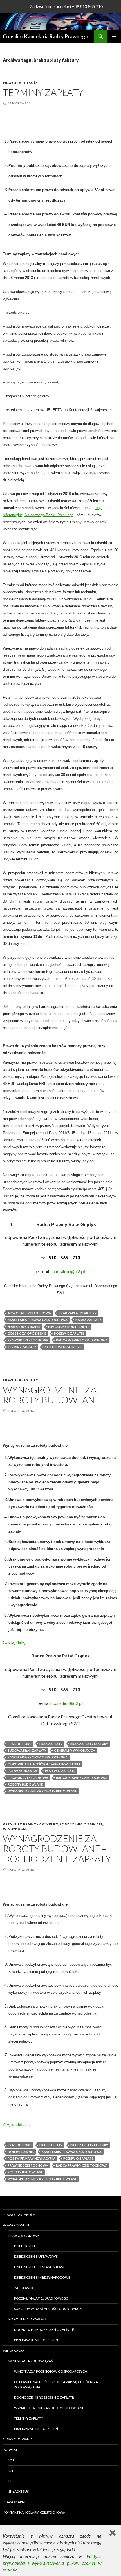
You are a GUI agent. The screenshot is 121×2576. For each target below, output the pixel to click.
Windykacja (15, 1829)
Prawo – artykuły (19, 2215)
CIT (11, 2471)
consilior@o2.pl (68, 1703)
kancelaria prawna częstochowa (38, 1320)
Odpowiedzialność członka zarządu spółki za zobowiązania (56, 2384)
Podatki (10, 2450)
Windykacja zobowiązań (31, 2361)
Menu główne (114, 36)
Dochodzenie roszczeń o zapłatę (44, 2330)
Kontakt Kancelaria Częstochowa (34, 2512)
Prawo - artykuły (20, 83)
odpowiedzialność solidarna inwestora (44, 1764)
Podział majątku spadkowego (41, 2298)
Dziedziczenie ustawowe (36, 2256)
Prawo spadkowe (24, 2236)
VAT (11, 2460)
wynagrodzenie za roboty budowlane (42, 1791)
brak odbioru (20, 1744)
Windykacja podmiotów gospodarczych (51, 2371)
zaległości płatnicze (63, 1347)
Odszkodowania (18, 2439)
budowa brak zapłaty (27, 1750)
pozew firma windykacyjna (32, 2158)
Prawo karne (15, 2502)
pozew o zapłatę (69, 1333)
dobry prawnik (21, 2152)
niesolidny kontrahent (69, 1327)
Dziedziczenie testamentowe (40, 2267)
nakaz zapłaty (88, 1320)
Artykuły (12, 1824)
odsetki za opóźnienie (27, 1333)
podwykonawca (22, 1771)
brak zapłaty (51, 1744)
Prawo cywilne (16, 2225)
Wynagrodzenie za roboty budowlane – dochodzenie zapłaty (57, 1849)
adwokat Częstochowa (29, 1313)
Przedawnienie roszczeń (36, 2340)
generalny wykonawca (75, 1750)
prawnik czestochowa (28, 1340)
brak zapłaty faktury (78, 1313)
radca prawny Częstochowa (82, 1340)
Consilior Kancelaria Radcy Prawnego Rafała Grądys (48, 36)
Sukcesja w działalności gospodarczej (49, 2309)
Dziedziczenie (26, 2246)
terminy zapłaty (22, 1347)
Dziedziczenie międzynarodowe (42, 2277)
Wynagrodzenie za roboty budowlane (51, 1395)
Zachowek (24, 2288)
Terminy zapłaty (43, 92)
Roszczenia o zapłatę (81, 1824)
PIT (11, 2481)
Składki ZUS (19, 2491)
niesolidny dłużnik (24, 1327)
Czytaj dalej (14, 1642)
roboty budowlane (25, 1784)
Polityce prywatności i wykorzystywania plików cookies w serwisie (52, 2563)
